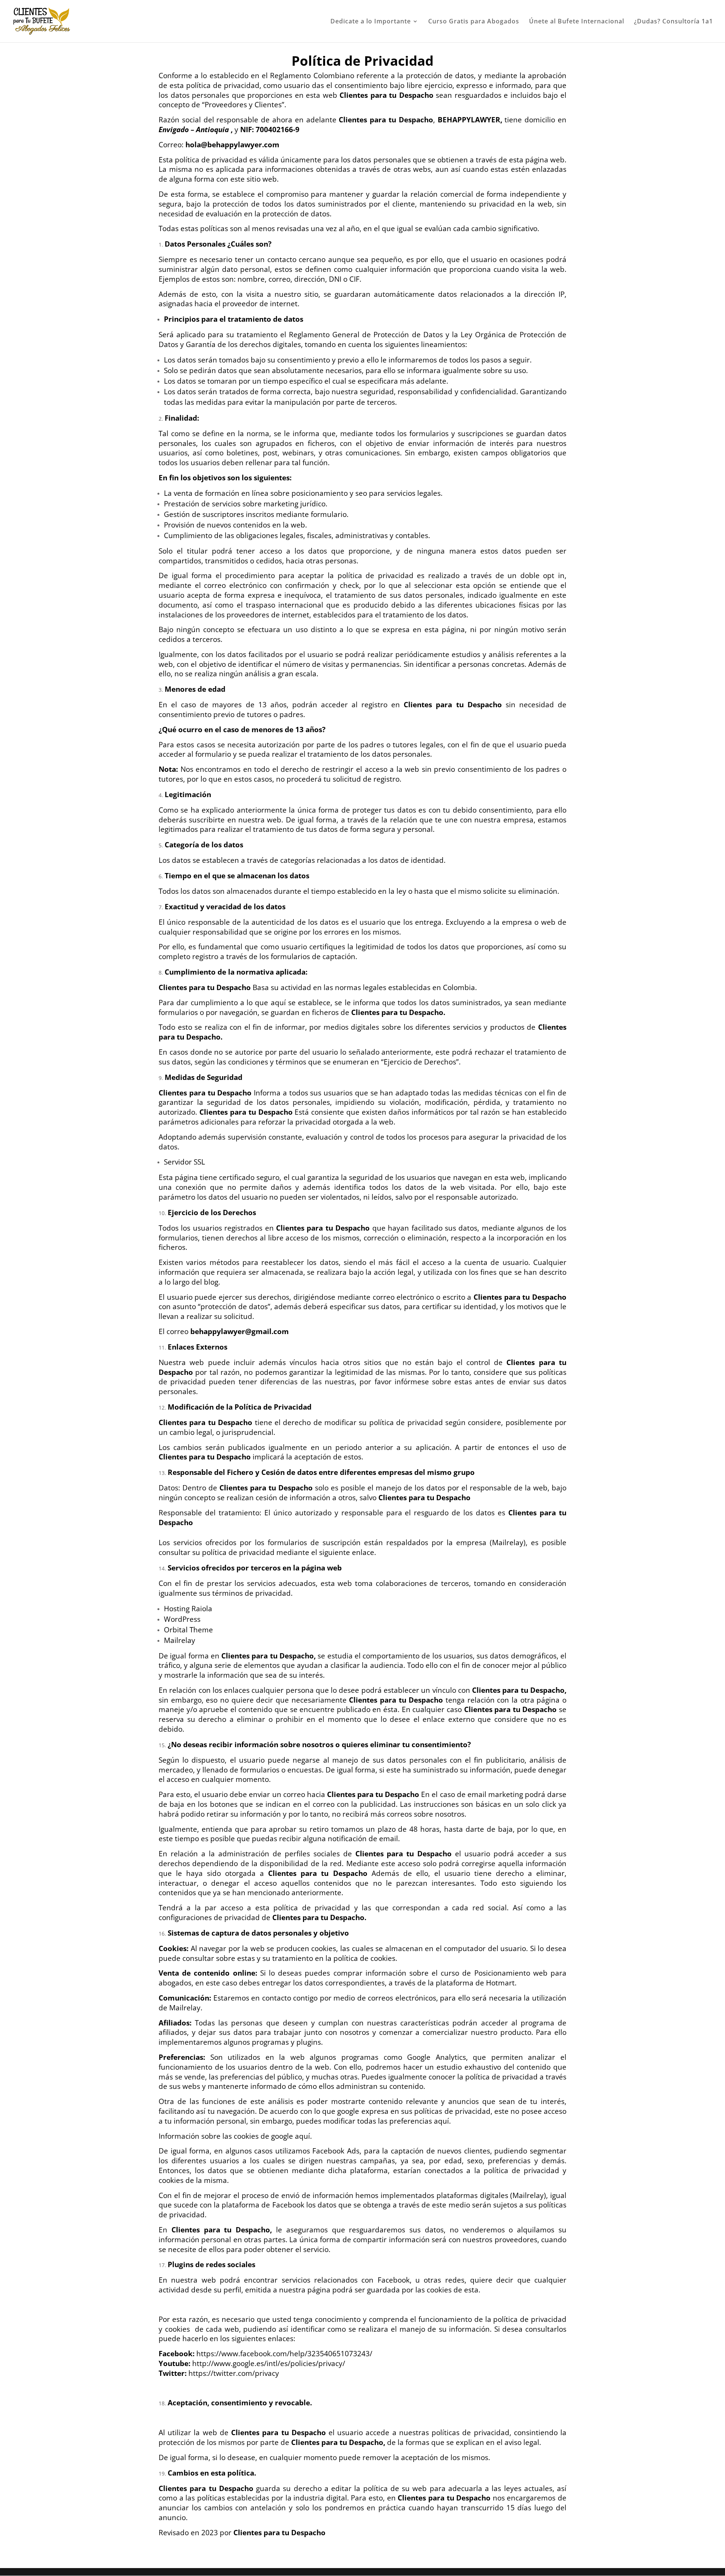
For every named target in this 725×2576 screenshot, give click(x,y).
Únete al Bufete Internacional (577, 22)
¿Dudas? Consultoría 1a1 (673, 22)
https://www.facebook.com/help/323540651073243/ (284, 2353)
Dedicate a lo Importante (371, 22)
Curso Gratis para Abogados (474, 22)
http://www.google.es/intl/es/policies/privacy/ (269, 2363)
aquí (441, 2121)
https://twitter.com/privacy (234, 2373)
